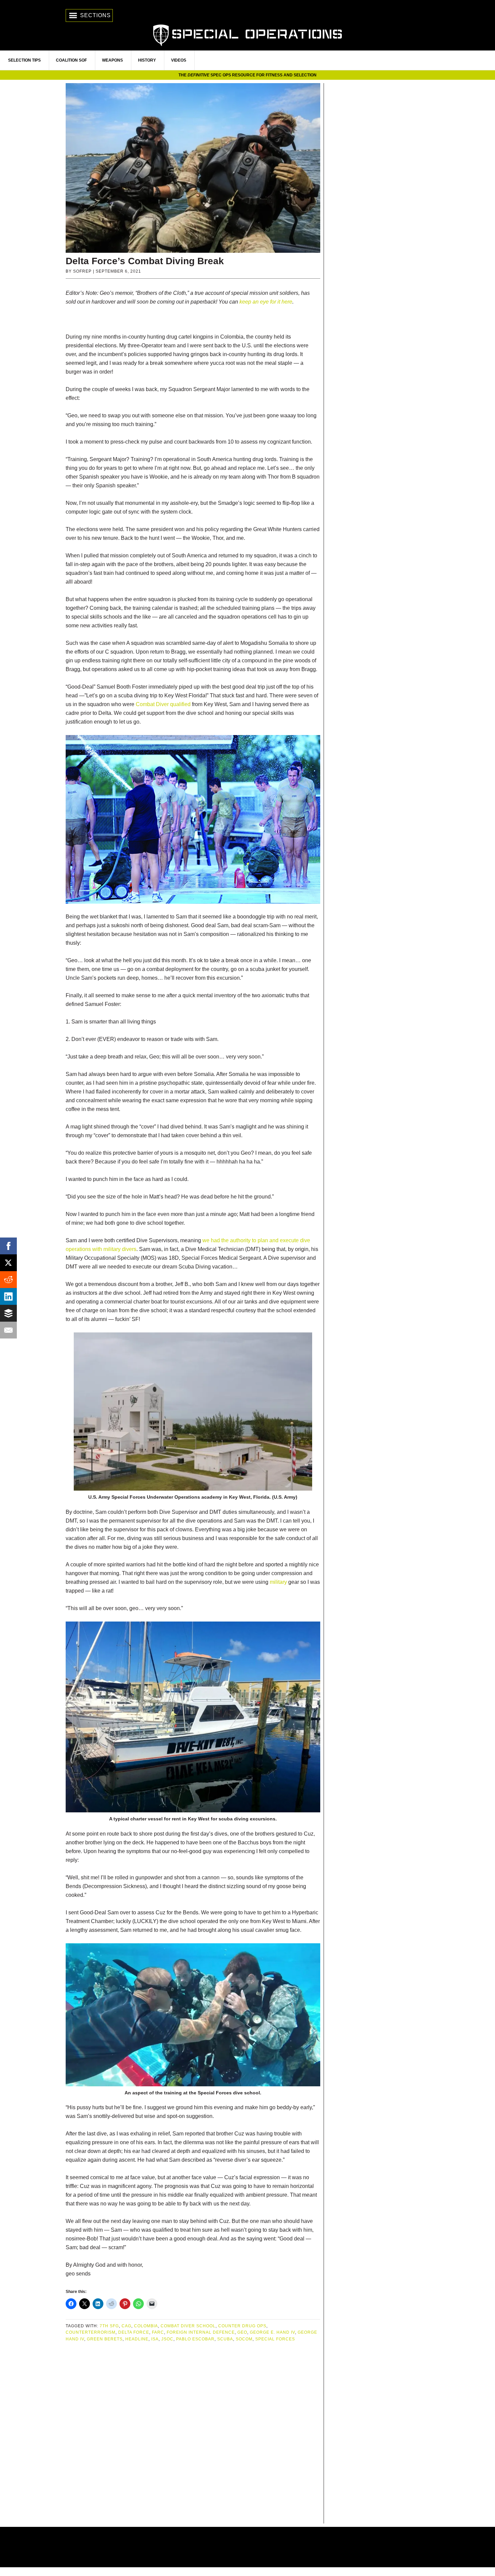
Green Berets (105, 2339)
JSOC (167, 2339)
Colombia (146, 2326)
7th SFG (109, 2326)
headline (137, 2339)
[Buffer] (8, 1313)
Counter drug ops (242, 2326)
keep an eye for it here (266, 302)
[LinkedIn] (8, 1296)
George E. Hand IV (272, 2332)
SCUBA (225, 2339)
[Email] (8, 1330)
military (278, 1582)
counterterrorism (91, 2332)
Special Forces (275, 2339)
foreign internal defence (201, 2332)
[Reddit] (8, 1280)
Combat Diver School (188, 2326)
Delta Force (134, 2332)
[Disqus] (193, 2433)
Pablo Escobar (195, 2339)
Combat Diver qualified (163, 704)
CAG (126, 2326)
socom (244, 2339)
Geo (242, 2332)
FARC (158, 2332)
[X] (8, 1263)
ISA (155, 2339)
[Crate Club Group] (247, 2547)
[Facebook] (8, 1246)
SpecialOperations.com (247, 34)
